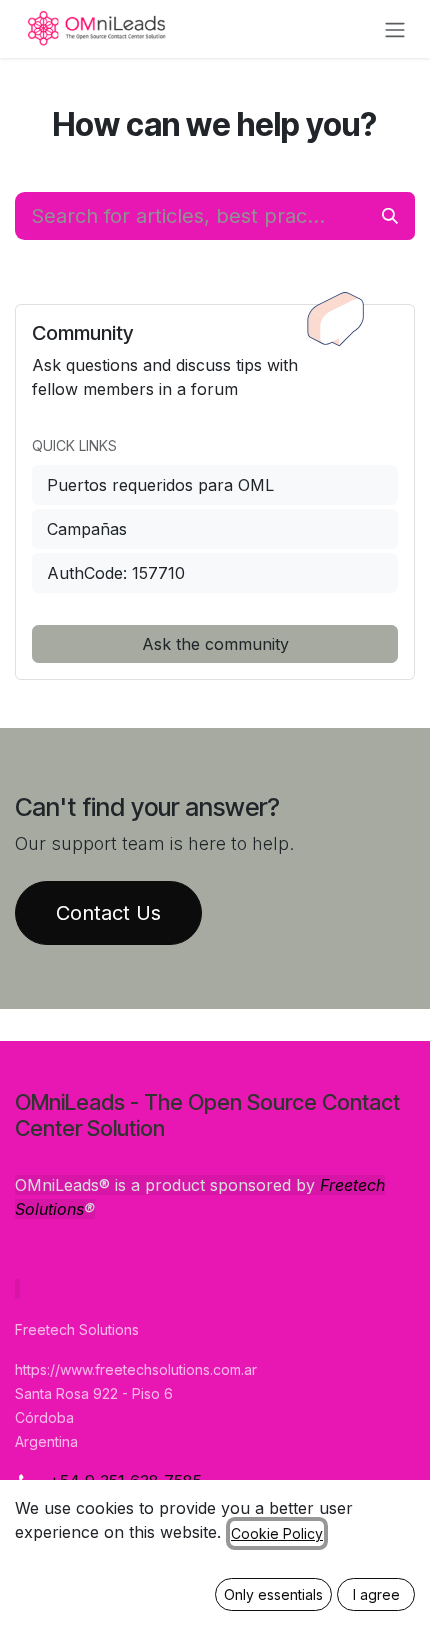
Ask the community (215, 644)
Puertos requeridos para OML (160, 485)
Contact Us (108, 913)
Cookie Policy (277, 1533)
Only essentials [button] (273, 1594)
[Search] (390, 216)
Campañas (87, 529)
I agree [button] (376, 1594)
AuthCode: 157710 (116, 573)
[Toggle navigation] (395, 29)
